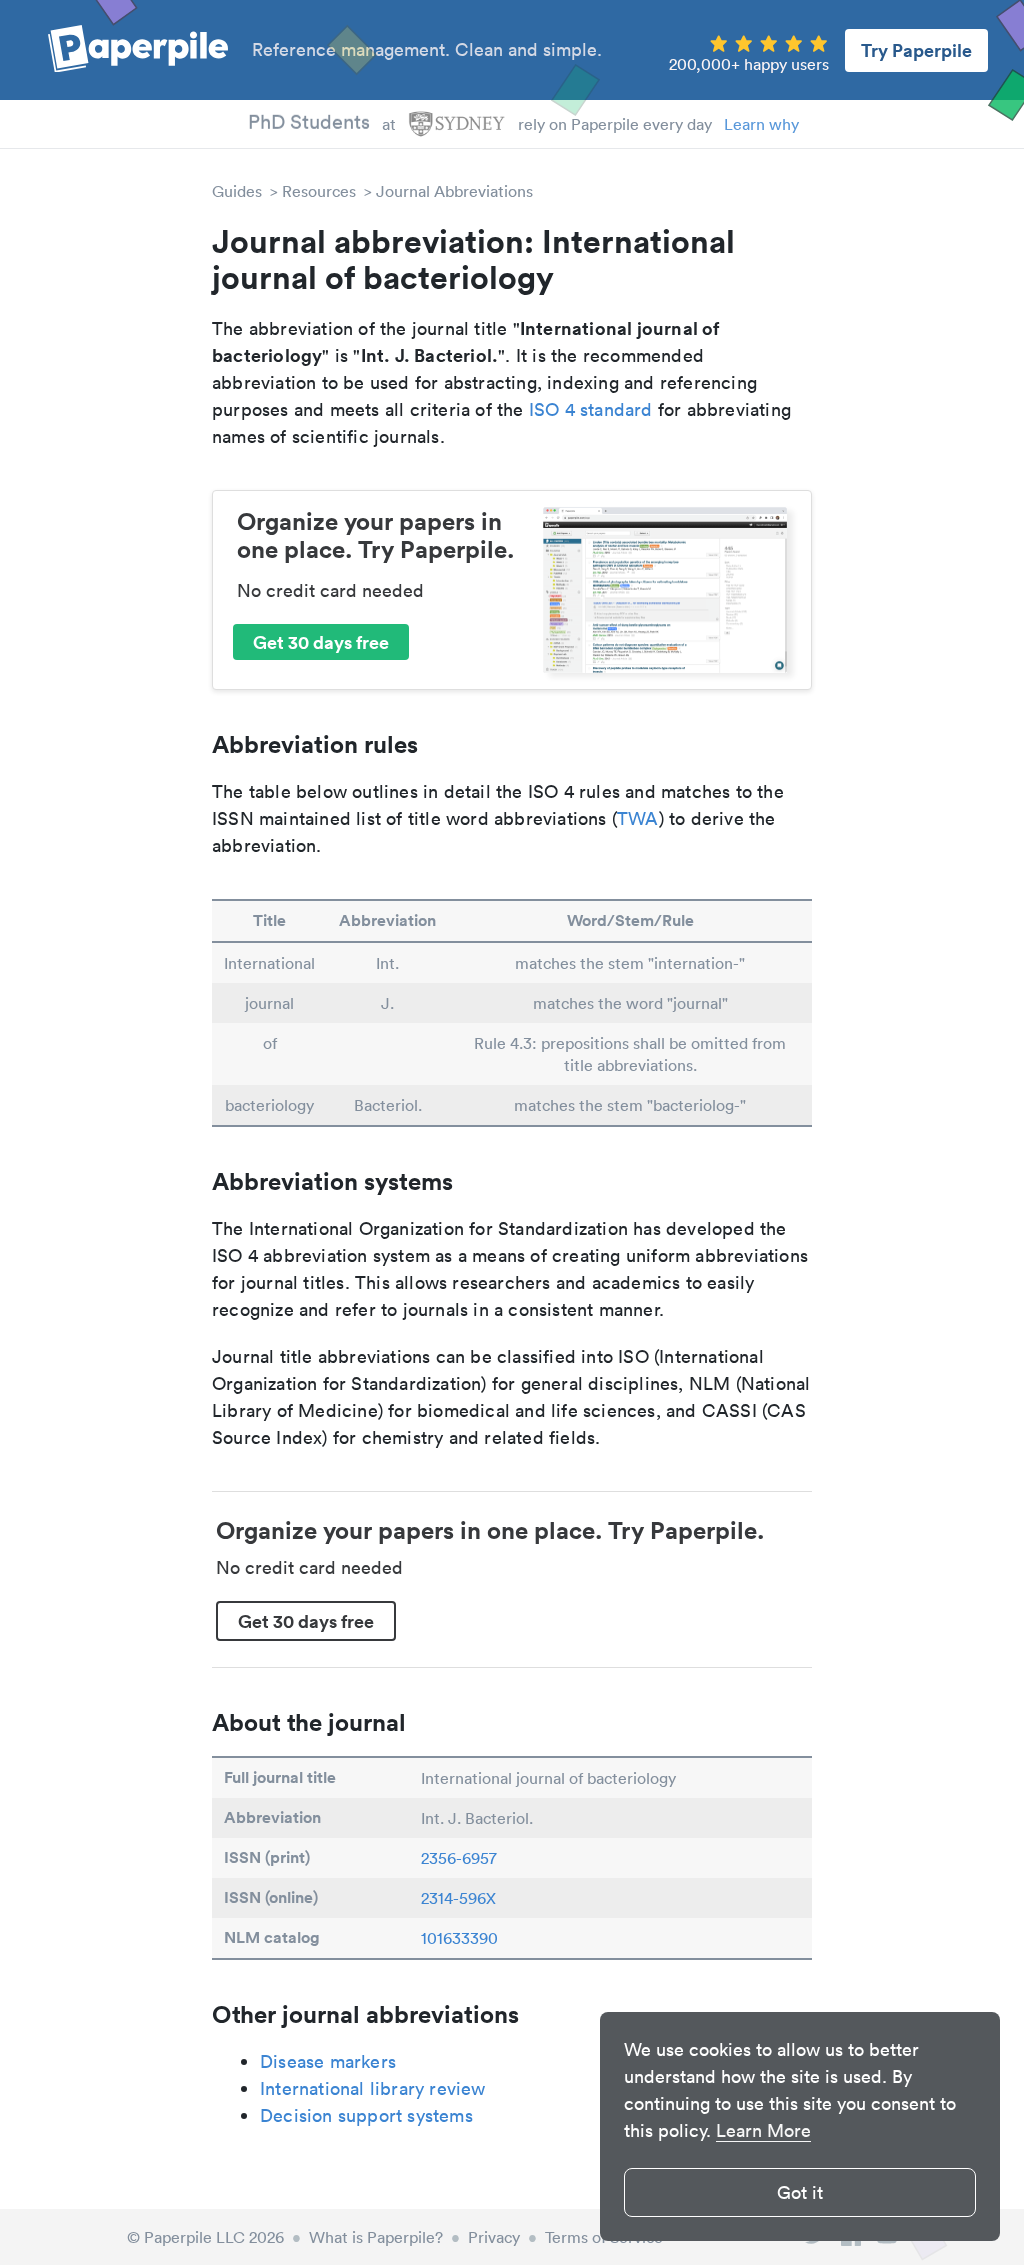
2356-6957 (459, 1858)
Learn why (761, 124)
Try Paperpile (916, 50)
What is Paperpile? (376, 2237)
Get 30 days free (321, 642)
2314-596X (458, 1898)
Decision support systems (366, 2115)
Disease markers (328, 2061)
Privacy (494, 2237)
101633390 (459, 1938)
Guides (237, 191)
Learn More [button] (763, 2130)
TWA (638, 818)
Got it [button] (800, 2192)
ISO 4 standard (591, 409)
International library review (373, 2088)
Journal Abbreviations (454, 191)
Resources (319, 191)
